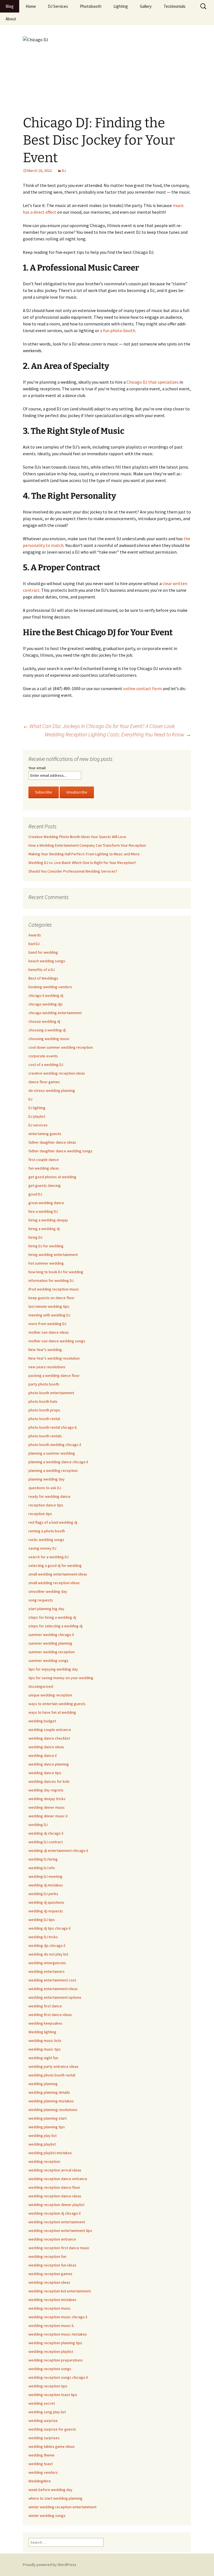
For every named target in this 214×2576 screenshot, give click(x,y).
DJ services (38, 1125)
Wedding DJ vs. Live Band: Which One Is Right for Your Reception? (82, 863)
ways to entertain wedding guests (57, 1704)
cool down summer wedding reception (61, 1047)
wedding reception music (50, 2308)
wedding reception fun (47, 2256)
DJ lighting (37, 1108)
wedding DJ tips (42, 1920)
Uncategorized (41, 1686)
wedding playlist (42, 2144)
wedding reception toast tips (53, 2395)
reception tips (40, 1514)
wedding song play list (47, 2412)
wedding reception (44, 2161)
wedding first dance (45, 2006)
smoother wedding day (48, 1591)
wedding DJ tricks (43, 1937)
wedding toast (41, 2464)
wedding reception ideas (49, 2282)
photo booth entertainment (51, 1393)
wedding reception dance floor (54, 2187)
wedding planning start (48, 2118)
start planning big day (46, 1609)
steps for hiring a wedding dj (52, 1617)
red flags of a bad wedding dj (53, 1522)
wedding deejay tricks (47, 1799)
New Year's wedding (45, 1350)
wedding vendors (43, 2472)
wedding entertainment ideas (53, 1989)
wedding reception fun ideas (52, 2265)
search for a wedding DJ (48, 1557)
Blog (10, 6)
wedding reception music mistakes (58, 2334)
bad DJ (34, 944)
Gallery (146, 6)
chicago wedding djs (46, 1004)
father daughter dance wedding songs (60, 1151)
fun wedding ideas (44, 1168)
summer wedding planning (50, 1643)
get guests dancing (45, 1185)
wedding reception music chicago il (58, 2317)
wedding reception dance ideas (55, 2196)
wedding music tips (45, 2049)
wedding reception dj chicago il (54, 2213)
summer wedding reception (52, 1652)
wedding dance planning (49, 1764)
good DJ (35, 1194)
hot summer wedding (46, 1263)
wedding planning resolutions (53, 2110)
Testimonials (175, 6)
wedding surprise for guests (52, 2429)
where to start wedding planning (55, 2498)
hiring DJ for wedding (46, 1246)
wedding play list (42, 2136)
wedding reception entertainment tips (60, 2231)
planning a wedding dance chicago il (58, 1462)
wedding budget (42, 1721)
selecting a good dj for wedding (55, 1565)
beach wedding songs (47, 961)
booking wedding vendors (50, 987)
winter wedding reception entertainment (62, 2507)
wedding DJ (38, 1825)
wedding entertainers (47, 1971)
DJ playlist (37, 1116)
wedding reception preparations (56, 2360)
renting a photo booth (47, 1531)
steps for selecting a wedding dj (55, 1626)
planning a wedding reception (53, 1470)
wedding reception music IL (51, 2326)
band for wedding (43, 952)
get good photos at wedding (52, 1177)
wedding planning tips (47, 2127)
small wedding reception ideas (54, 1583)
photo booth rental (44, 1419)
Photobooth (91, 6)
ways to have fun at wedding (52, 1712)
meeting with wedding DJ (49, 1315)
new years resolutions (47, 1367)
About (11, 19)
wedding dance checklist (49, 1738)
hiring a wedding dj (44, 1229)
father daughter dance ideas (52, 1142)
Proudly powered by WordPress (50, 2565)
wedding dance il (42, 1756)
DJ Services (58, 6)
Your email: (37, 768)
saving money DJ (42, 1548)
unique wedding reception (50, 1695)
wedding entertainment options (55, 1997)
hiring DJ (35, 1237)
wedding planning (43, 2084)
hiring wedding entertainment (53, 1255)
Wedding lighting (42, 2032)
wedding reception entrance (52, 2239)
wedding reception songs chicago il (58, 2377)
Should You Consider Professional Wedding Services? (73, 871)
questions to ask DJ (45, 1488)
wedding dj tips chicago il (49, 1928)
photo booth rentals (45, 1436)
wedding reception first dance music (59, 2248)
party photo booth (44, 1384)
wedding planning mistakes (51, 2101)
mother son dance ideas (49, 1332)
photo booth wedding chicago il (55, 1445)
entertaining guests (45, 1134)
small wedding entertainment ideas (58, 1574)
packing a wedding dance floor (54, 1375)
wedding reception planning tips (55, 2343)
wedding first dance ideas (50, 2015)
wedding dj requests (46, 1911)
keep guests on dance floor (52, 1298)
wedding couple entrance (50, 1730)
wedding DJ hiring (43, 1859)
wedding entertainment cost (52, 1980)
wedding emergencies (47, 1963)
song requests (41, 1600)
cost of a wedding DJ (46, 1065)
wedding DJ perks (43, 1894)
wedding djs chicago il (47, 1946)
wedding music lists (45, 2041)
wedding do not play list (48, 1954)
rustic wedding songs (46, 1540)
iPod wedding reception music (54, 1289)
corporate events (43, 1056)
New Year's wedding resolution (54, 1358)
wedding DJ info (42, 1868)
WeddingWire (40, 2481)
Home (31, 6)
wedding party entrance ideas (53, 2066)
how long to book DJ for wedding (56, 1272)
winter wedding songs (47, 2516)
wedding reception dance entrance (58, 2179)
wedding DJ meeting (45, 1876)
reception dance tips (46, 1505)
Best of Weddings (43, 978)
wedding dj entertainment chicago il (58, 1851)
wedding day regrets (46, 1790)
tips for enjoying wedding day (53, 1669)
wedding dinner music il (48, 1816)
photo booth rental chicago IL (53, 1427)
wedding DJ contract (46, 1842)
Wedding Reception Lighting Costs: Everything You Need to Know (118, 734)
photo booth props (44, 1410)
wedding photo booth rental (52, 2075)
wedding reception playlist (51, 2351)
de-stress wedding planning (52, 1090)
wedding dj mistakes (46, 1885)
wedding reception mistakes (52, 2300)
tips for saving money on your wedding (61, 1678)
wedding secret (42, 2403)
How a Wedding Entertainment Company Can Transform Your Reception (87, 845)
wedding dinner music (47, 1807)
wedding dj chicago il (46, 1833)
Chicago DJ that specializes (153, 382)
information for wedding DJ (51, 1280)
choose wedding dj (44, 1021)
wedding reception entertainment (57, 2222)
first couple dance (44, 1160)
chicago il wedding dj (46, 995)
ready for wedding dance (49, 1496)
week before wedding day (50, 2490)
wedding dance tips (45, 1773)
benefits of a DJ (42, 970)
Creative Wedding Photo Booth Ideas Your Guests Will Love (77, 837)
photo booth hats (43, 1401)
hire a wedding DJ (43, 1211)
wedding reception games (50, 2274)
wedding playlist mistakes (50, 2153)
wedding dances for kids (49, 1781)
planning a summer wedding (52, 1453)
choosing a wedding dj (47, 1030)
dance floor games (44, 1082)
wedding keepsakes (45, 2023)
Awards (35, 935)
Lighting (121, 6)
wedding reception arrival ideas (55, 2170)
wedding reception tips (48, 2386)
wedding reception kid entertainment (60, 2291)
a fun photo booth (118, 330)
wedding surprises (44, 2438)
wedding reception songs (50, 2369)
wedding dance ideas (46, 1747)
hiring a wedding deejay (48, 1220)
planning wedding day (47, 1479)
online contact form (143, 688)
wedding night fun (43, 2058)
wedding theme (42, 2455)
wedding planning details (49, 2092)
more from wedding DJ (47, 1324)
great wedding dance (46, 1203)
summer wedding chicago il (51, 1635)
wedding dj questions (46, 1902)
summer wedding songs (48, 1660)
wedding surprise (43, 2421)
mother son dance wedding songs (57, 1341)
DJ (64, 171)
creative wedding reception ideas (57, 1073)
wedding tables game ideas (52, 2446)
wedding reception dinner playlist (56, 2205)
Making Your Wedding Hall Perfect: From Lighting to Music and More (84, 854)
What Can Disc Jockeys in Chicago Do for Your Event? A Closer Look (99, 726)
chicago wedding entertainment (55, 1013)
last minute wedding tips (49, 1306)
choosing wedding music (49, 1039)
